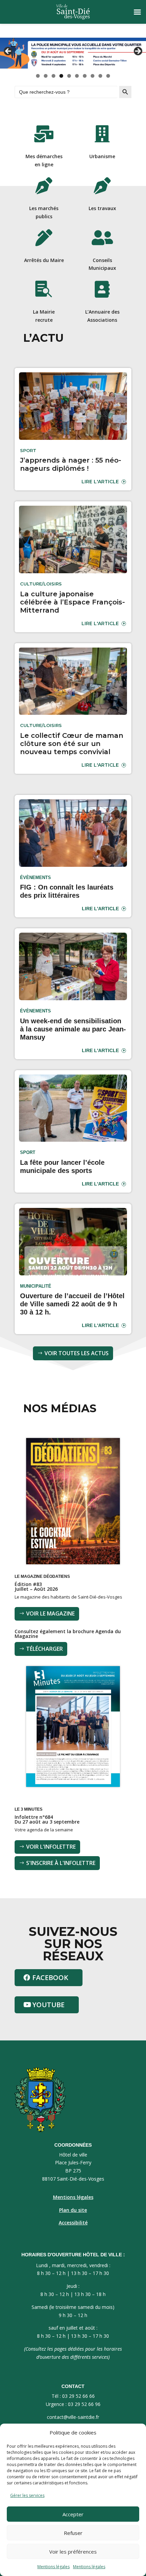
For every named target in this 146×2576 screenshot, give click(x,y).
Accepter (73, 2514)
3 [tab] (53, 76)
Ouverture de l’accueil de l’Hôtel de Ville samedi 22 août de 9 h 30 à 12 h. (72, 1304)
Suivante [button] (138, 52)
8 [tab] (93, 76)
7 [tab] (85, 76)
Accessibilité (73, 2223)
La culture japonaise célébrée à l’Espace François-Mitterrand (72, 602)
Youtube (48, 2005)
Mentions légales (53, 2567)
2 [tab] (46, 76)
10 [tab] (108, 76)
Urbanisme (102, 156)
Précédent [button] (8, 52)
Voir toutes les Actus (77, 1353)
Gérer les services (27, 2495)
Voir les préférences (73, 2552)
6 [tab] (77, 76)
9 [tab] (100, 76)
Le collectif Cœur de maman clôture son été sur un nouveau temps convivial (72, 744)
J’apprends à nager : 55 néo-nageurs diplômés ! (71, 464)
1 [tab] (38, 76)
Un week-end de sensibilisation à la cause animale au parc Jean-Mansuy (73, 1029)
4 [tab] (61, 76)
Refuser (73, 2533)
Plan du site (73, 2210)
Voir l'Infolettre (51, 1847)
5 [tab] (69, 76)
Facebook (50, 1977)
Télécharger (44, 1649)
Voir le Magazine (50, 1613)
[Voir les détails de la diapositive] (73, 53)
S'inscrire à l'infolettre (61, 1863)
